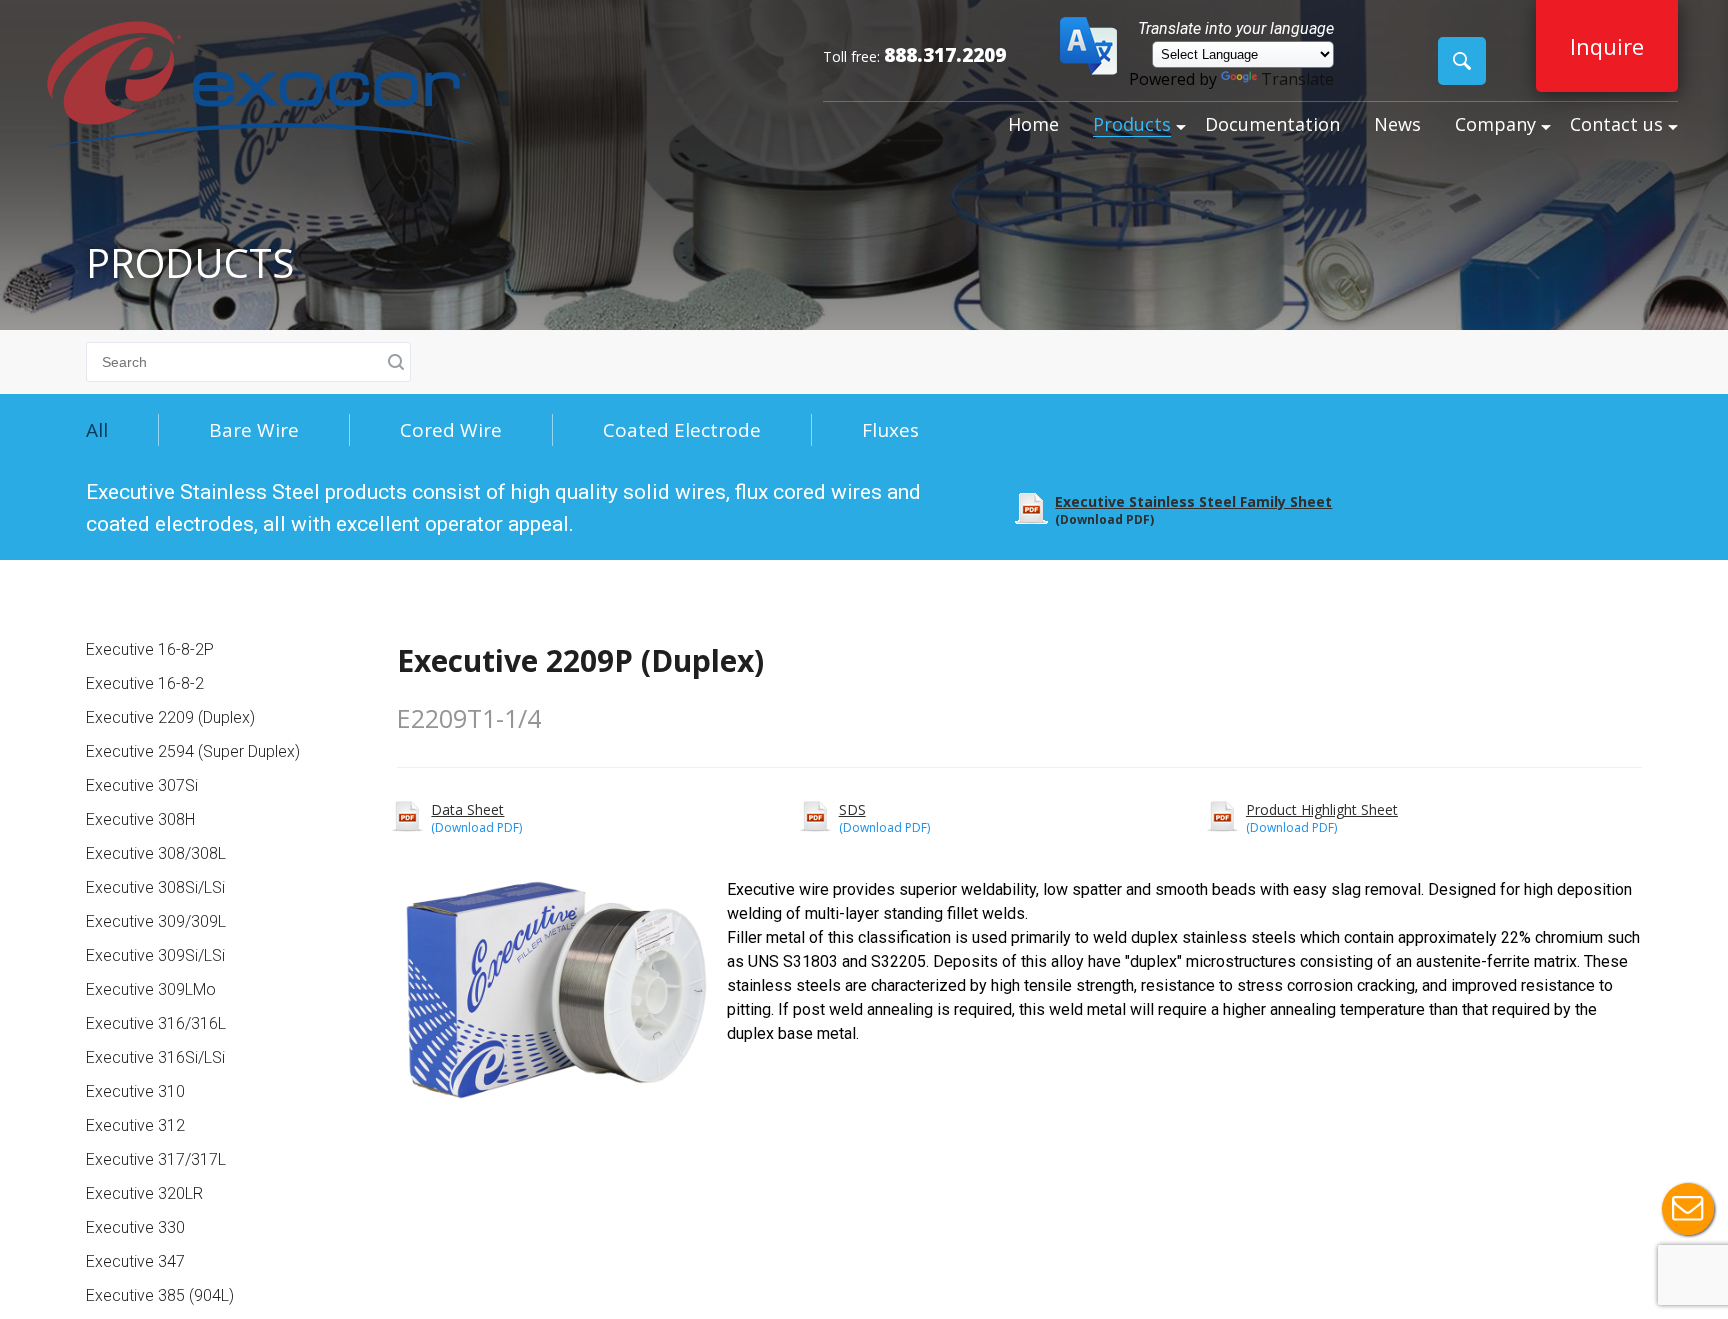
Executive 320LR (144, 1193)
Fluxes (890, 430)
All (97, 430)
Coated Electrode (682, 430)
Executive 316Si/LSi (155, 1057)
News (1397, 124)
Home (1033, 124)
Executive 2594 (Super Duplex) (193, 751)
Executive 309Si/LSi (155, 955)
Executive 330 (135, 1227)
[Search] (1462, 61)
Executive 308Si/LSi (155, 887)
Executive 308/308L (156, 853)
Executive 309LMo (151, 989)
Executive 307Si (142, 785)
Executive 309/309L (156, 921)
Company (1495, 124)
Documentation (1272, 124)
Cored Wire (451, 430)
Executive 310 (135, 1091)
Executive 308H (140, 819)
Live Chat (1688, 1209)
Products (1132, 124)
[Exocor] (260, 87)
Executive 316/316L (156, 1023)
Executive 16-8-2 (145, 683)
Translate (1297, 79)
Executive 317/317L (156, 1159)
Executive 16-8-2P (150, 649)
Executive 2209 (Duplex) (170, 717)
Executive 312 (135, 1125)
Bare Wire (254, 430)
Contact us (1616, 124)
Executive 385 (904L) (160, 1295)
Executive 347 (135, 1261)
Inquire (1607, 46)
